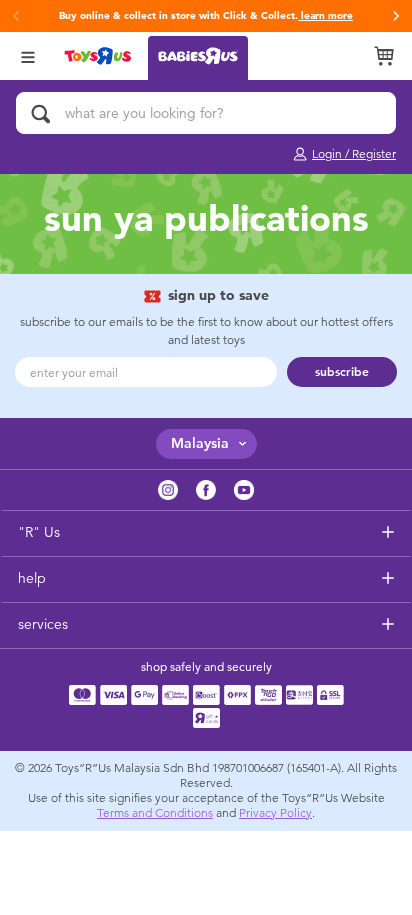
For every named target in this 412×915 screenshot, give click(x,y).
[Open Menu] (28, 55)
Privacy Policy (275, 813)
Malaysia (200, 443)
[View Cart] (384, 56)
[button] (396, 16)
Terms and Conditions (155, 813)
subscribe (342, 372)
